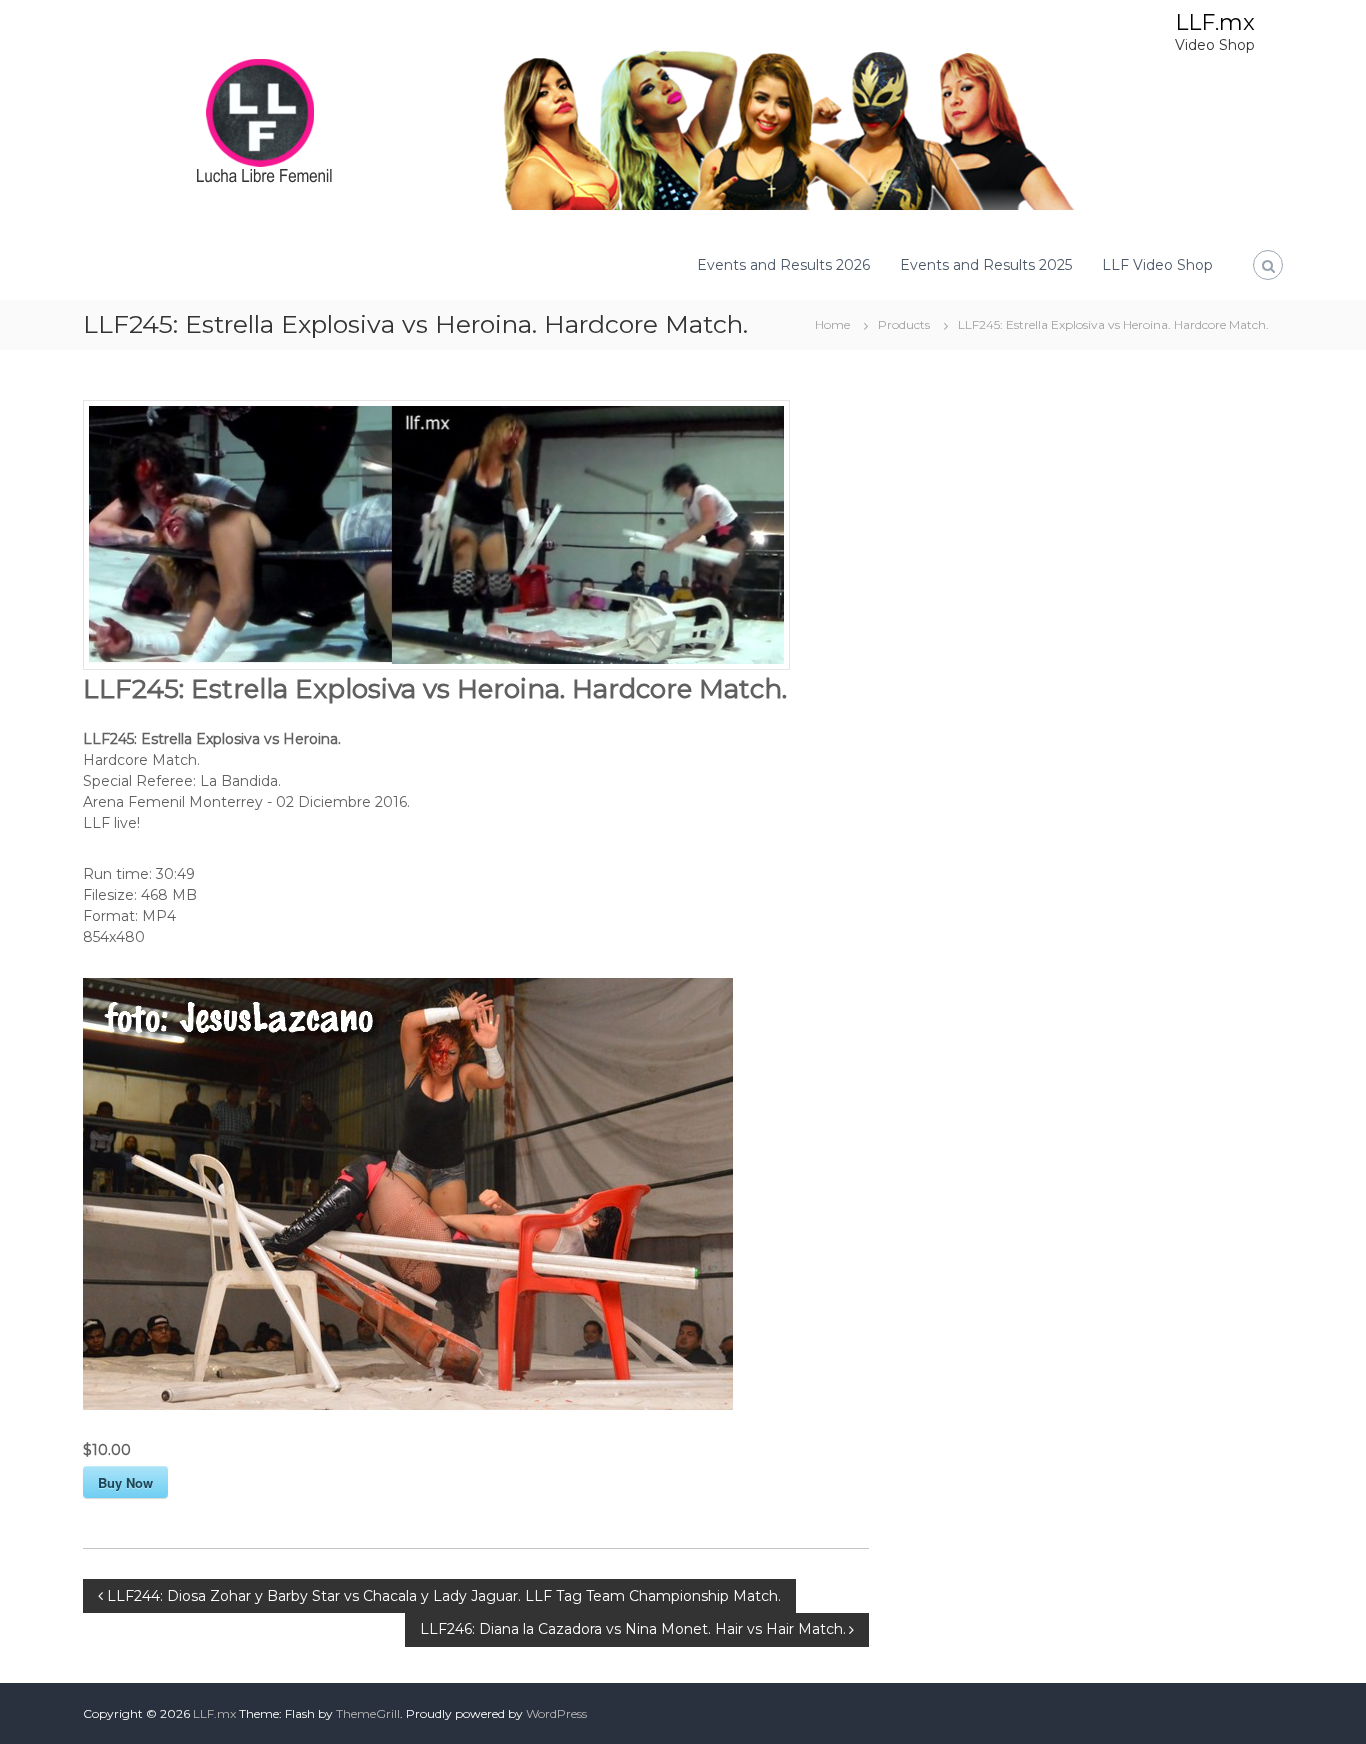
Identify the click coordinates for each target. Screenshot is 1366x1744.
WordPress (556, 1713)
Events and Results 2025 (986, 265)
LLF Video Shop (1157, 265)
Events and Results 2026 (783, 265)
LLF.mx (1215, 22)
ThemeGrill (368, 1713)
